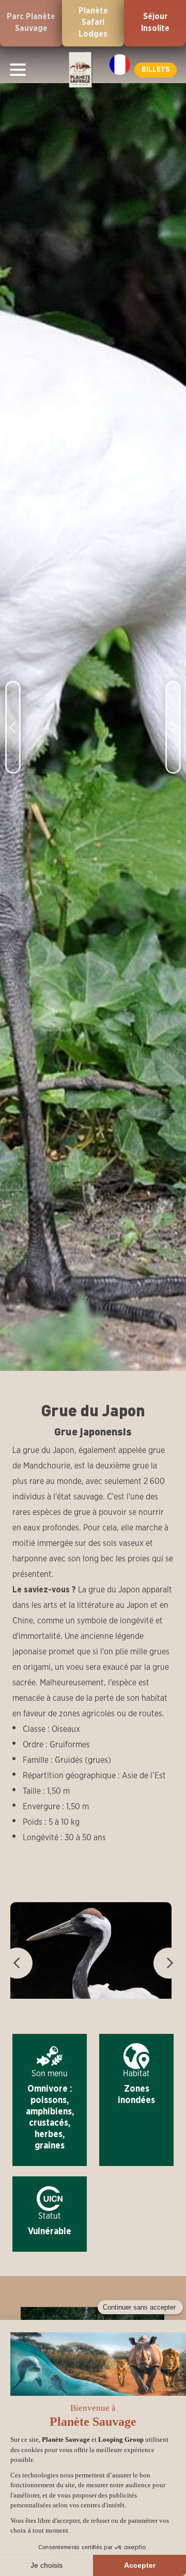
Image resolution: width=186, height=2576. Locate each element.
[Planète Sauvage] (80, 70)
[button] (156, 70)
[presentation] (17, 1963)
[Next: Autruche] (173, 710)
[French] (120, 65)
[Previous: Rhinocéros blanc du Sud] (13, 710)
